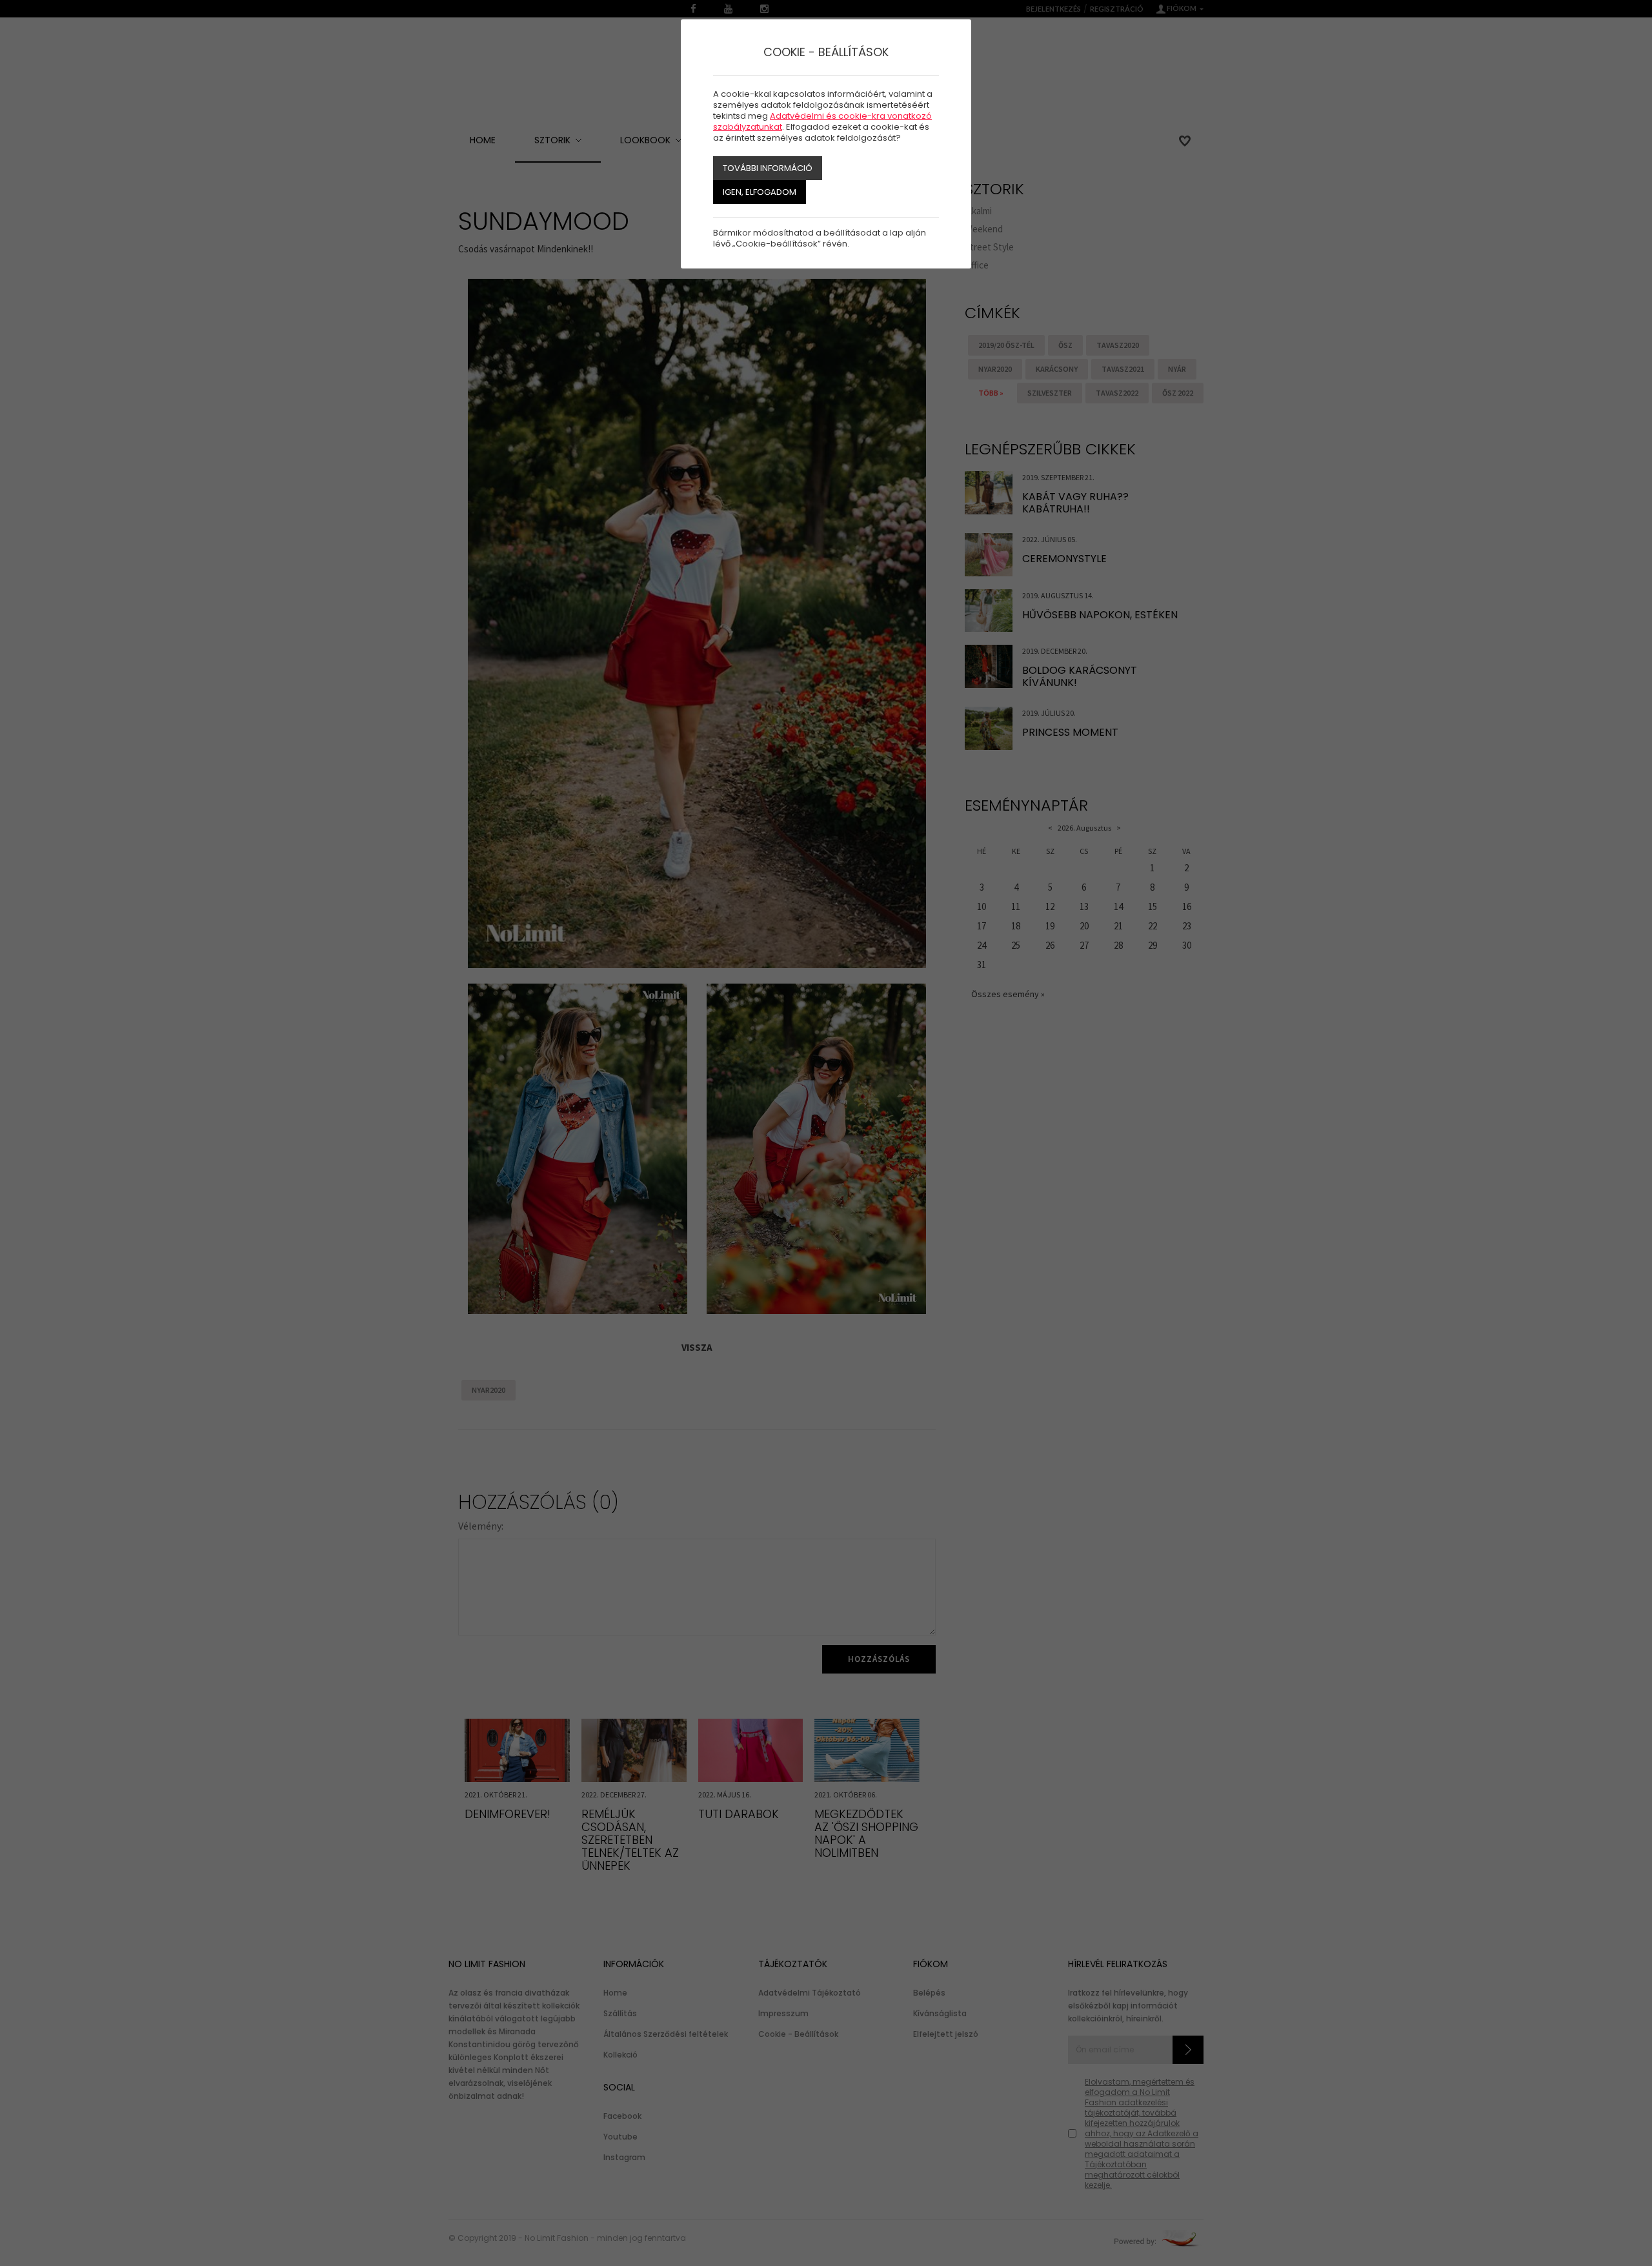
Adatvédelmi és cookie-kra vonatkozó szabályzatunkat (822, 121)
